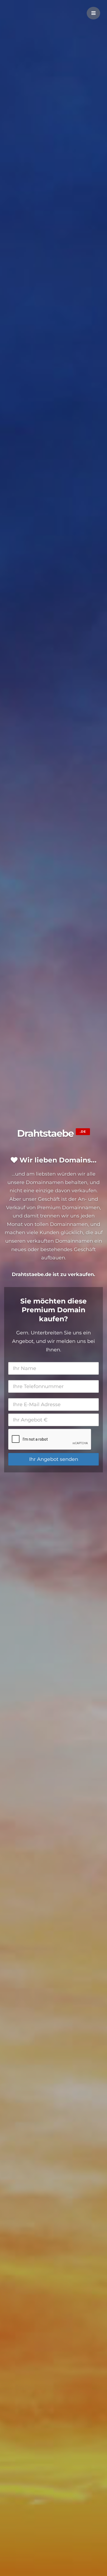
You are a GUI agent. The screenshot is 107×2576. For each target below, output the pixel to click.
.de (83, 1132)
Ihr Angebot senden (54, 1459)
